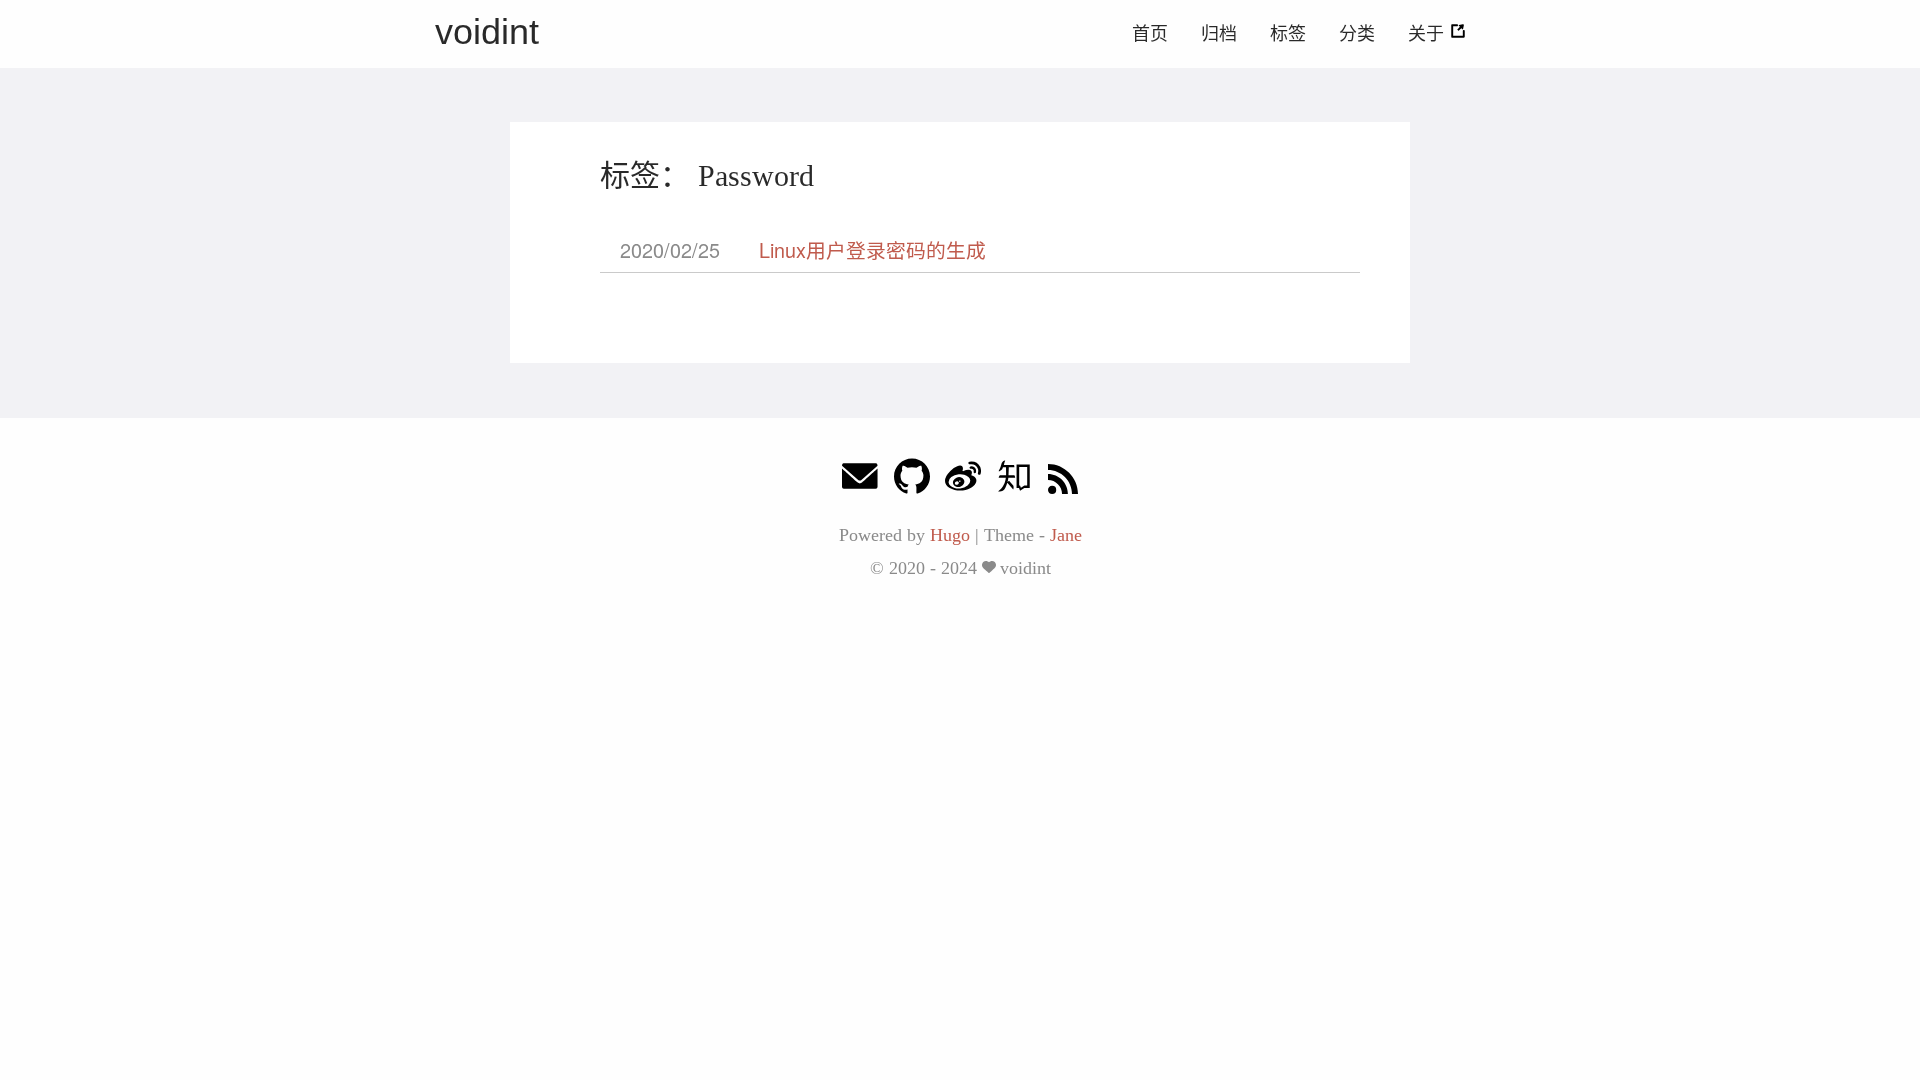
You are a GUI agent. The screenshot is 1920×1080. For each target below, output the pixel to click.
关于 (1428, 34)
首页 (1150, 34)
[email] (860, 481)
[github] (912, 481)
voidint (487, 31)
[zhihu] (1014, 481)
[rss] (1063, 481)
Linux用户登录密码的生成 (872, 249)
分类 (1357, 34)
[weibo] (963, 481)
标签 (1288, 34)
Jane (1066, 535)
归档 (1219, 34)
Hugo (950, 535)
